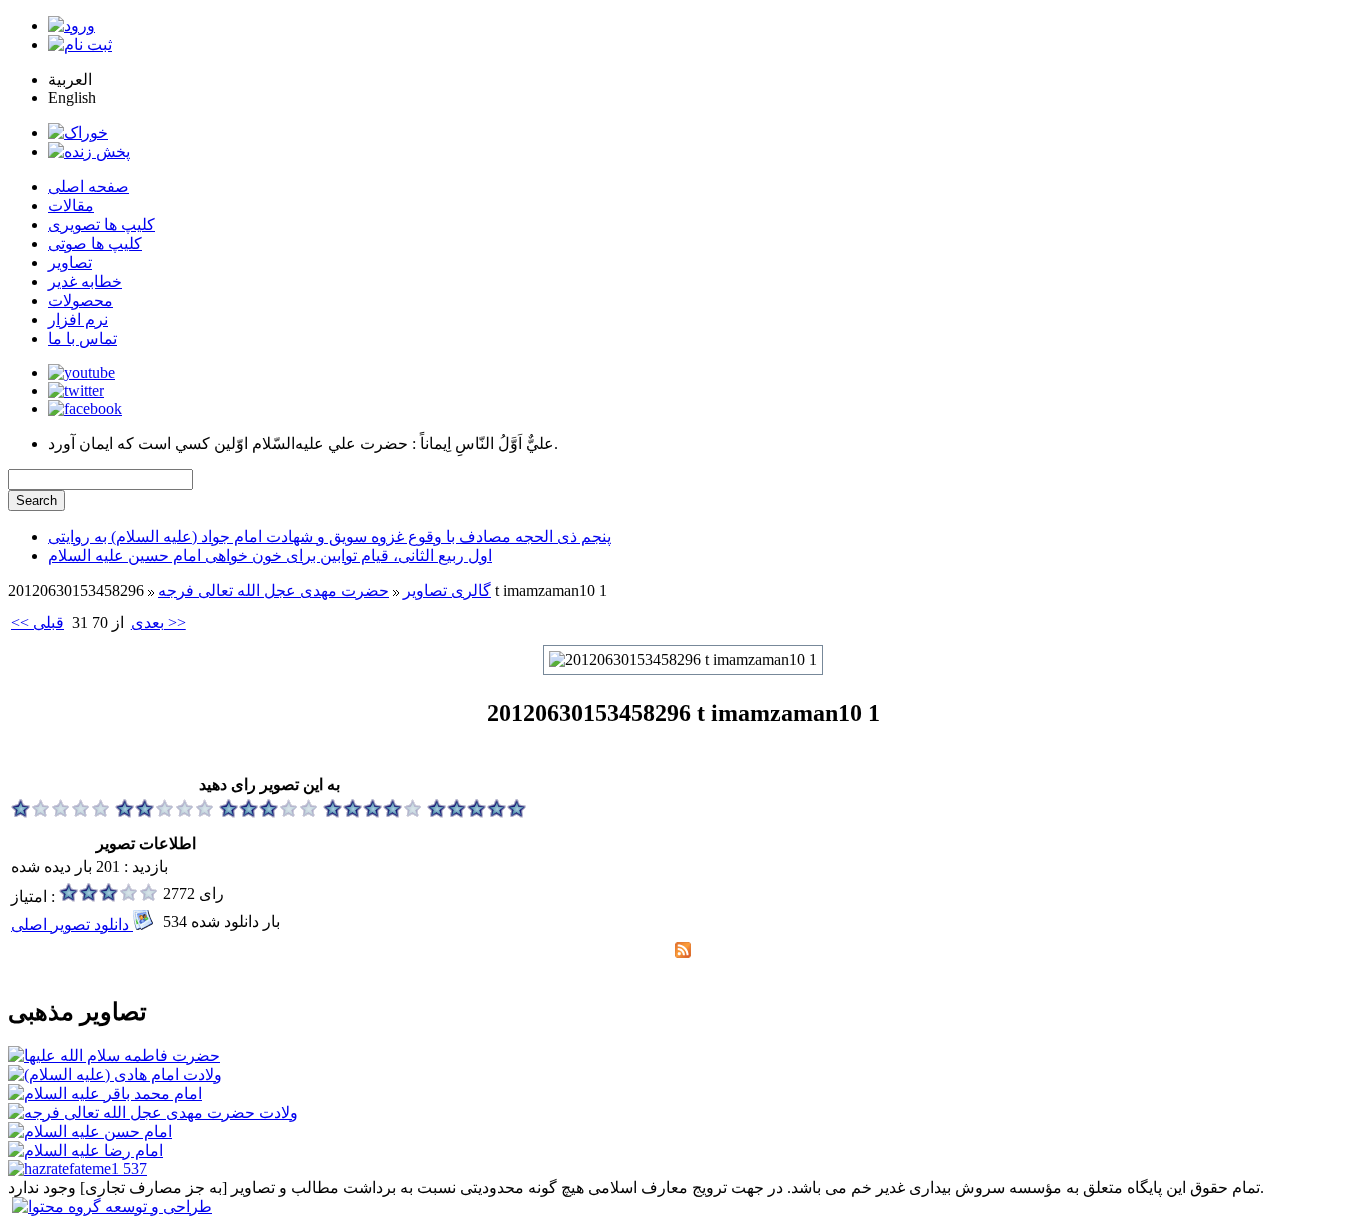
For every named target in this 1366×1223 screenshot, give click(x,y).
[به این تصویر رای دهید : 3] (269, 812)
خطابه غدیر (85, 281)
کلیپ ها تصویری (101, 224)
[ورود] (71, 25)
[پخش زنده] (89, 151)
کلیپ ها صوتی (95, 243)
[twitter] (76, 390)
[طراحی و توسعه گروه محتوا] (112, 1206)
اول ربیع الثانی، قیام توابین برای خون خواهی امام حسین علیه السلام (270, 555)
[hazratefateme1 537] (77, 1168)
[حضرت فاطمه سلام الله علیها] (114, 1055)
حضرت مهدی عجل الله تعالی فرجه (273, 590)
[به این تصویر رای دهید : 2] (165, 812)
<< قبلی (37, 622)
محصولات (80, 300)
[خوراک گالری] (683, 952)
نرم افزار (78, 319)
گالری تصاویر (447, 590)
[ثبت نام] (80, 44)
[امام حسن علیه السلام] (90, 1131)
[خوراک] (78, 132)
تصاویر (70, 262)
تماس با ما (82, 338)
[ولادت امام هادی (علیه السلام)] (115, 1074)
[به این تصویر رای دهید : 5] (477, 812)
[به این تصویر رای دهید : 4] (373, 812)
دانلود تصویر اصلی (72, 924)
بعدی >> (158, 622)
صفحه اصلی (88, 186)
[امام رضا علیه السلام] (85, 1150)
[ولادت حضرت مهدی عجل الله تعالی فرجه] (153, 1112)
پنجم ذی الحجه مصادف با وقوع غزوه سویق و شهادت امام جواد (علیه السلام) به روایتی (329, 536)
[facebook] (85, 408)
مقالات (71, 205)
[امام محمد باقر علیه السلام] (105, 1093)
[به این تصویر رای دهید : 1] (61, 812)
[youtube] (81, 372)
